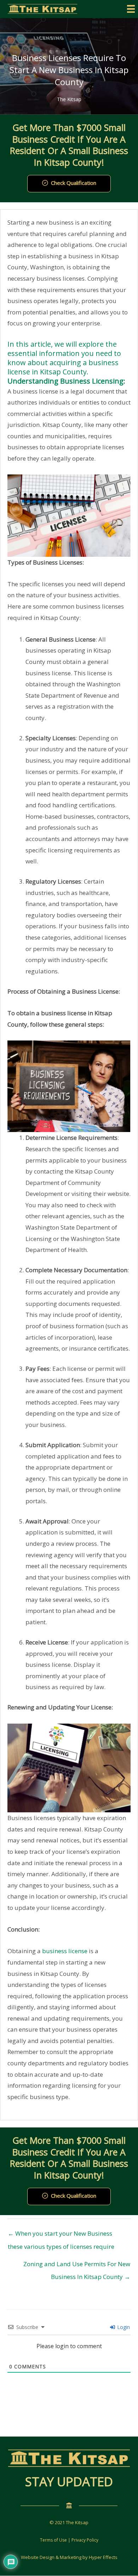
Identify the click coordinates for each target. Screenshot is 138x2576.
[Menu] (131, 9)
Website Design (38, 2557)
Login (123, 2327)
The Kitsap (69, 99)
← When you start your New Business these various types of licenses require (61, 2235)
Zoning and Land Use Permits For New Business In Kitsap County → (77, 2266)
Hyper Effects (103, 2557)
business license (65, 1951)
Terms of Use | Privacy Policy (69, 2540)
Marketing (71, 2557)
